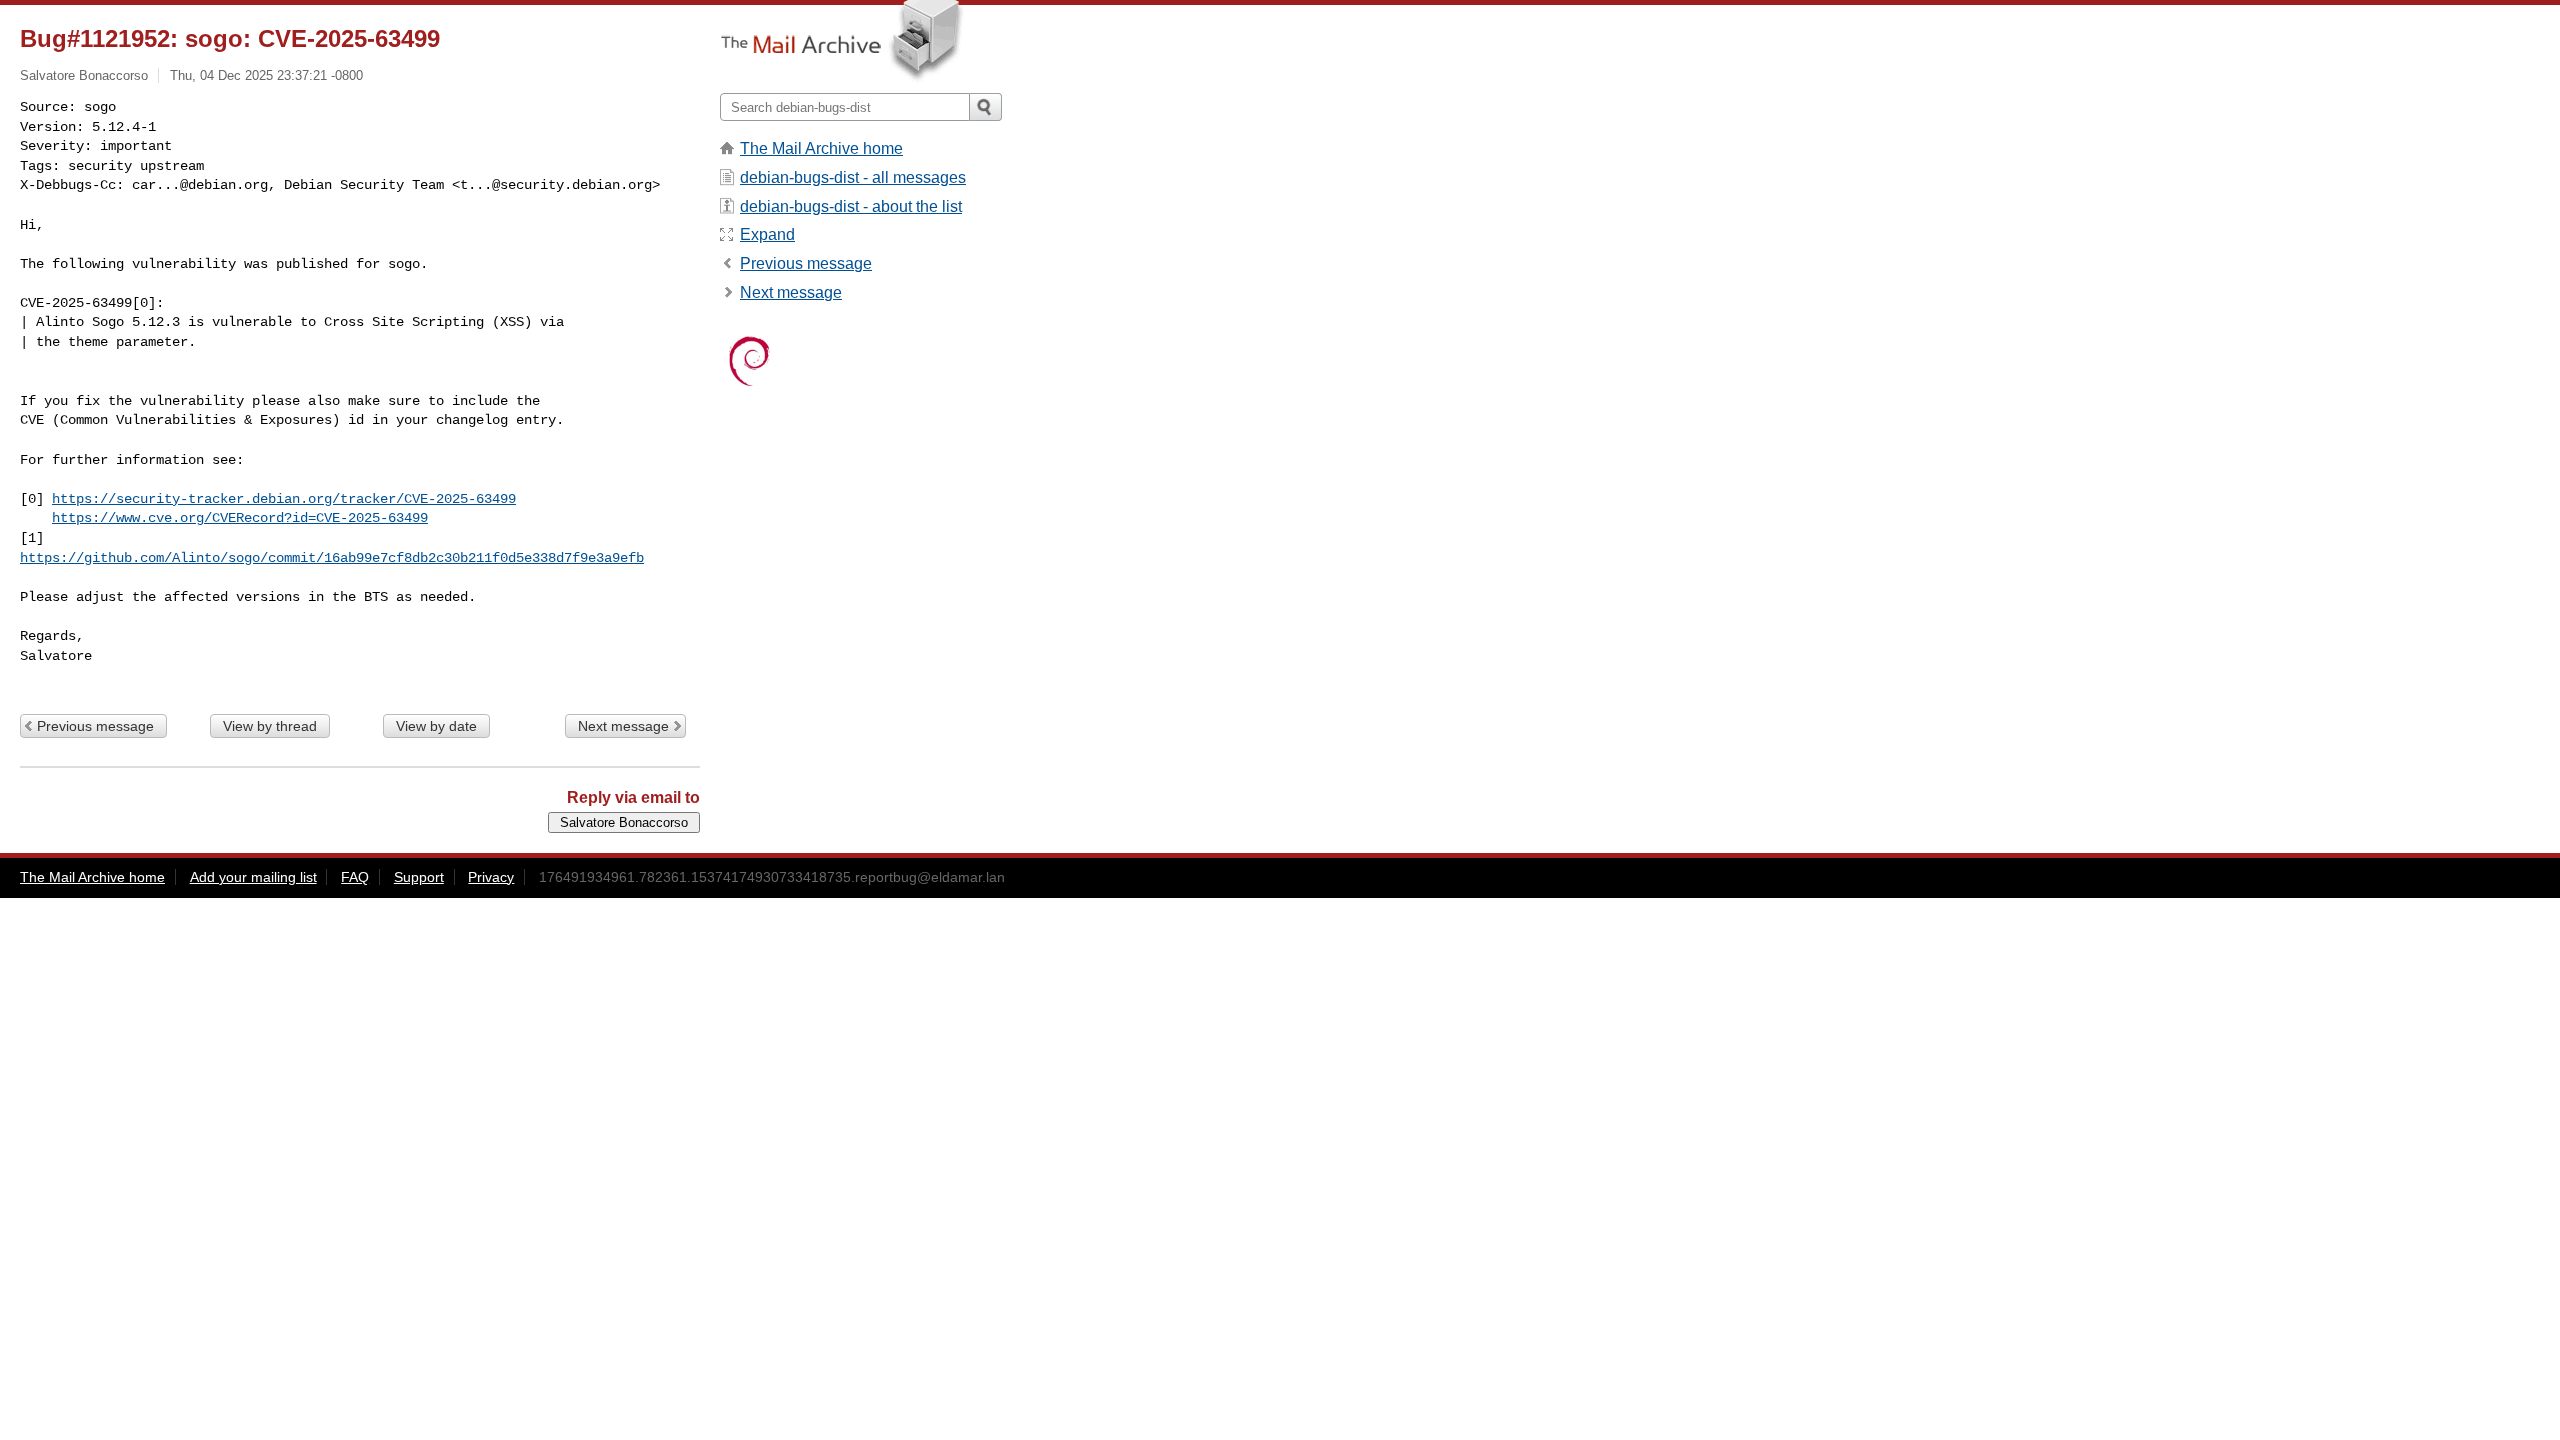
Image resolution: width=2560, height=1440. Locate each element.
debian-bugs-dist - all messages (853, 177)
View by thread (270, 726)
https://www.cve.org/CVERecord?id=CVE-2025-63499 (240, 518)
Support (419, 877)
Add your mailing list (253, 877)
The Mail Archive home (821, 148)
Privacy (491, 877)
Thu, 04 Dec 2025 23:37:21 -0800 (266, 75)
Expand (767, 234)
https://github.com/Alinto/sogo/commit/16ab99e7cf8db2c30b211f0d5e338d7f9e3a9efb (332, 558)
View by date (436, 726)
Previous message (95, 726)
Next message (623, 726)
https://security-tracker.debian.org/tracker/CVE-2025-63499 (284, 499)
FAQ (355, 877)
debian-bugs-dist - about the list (851, 206)
